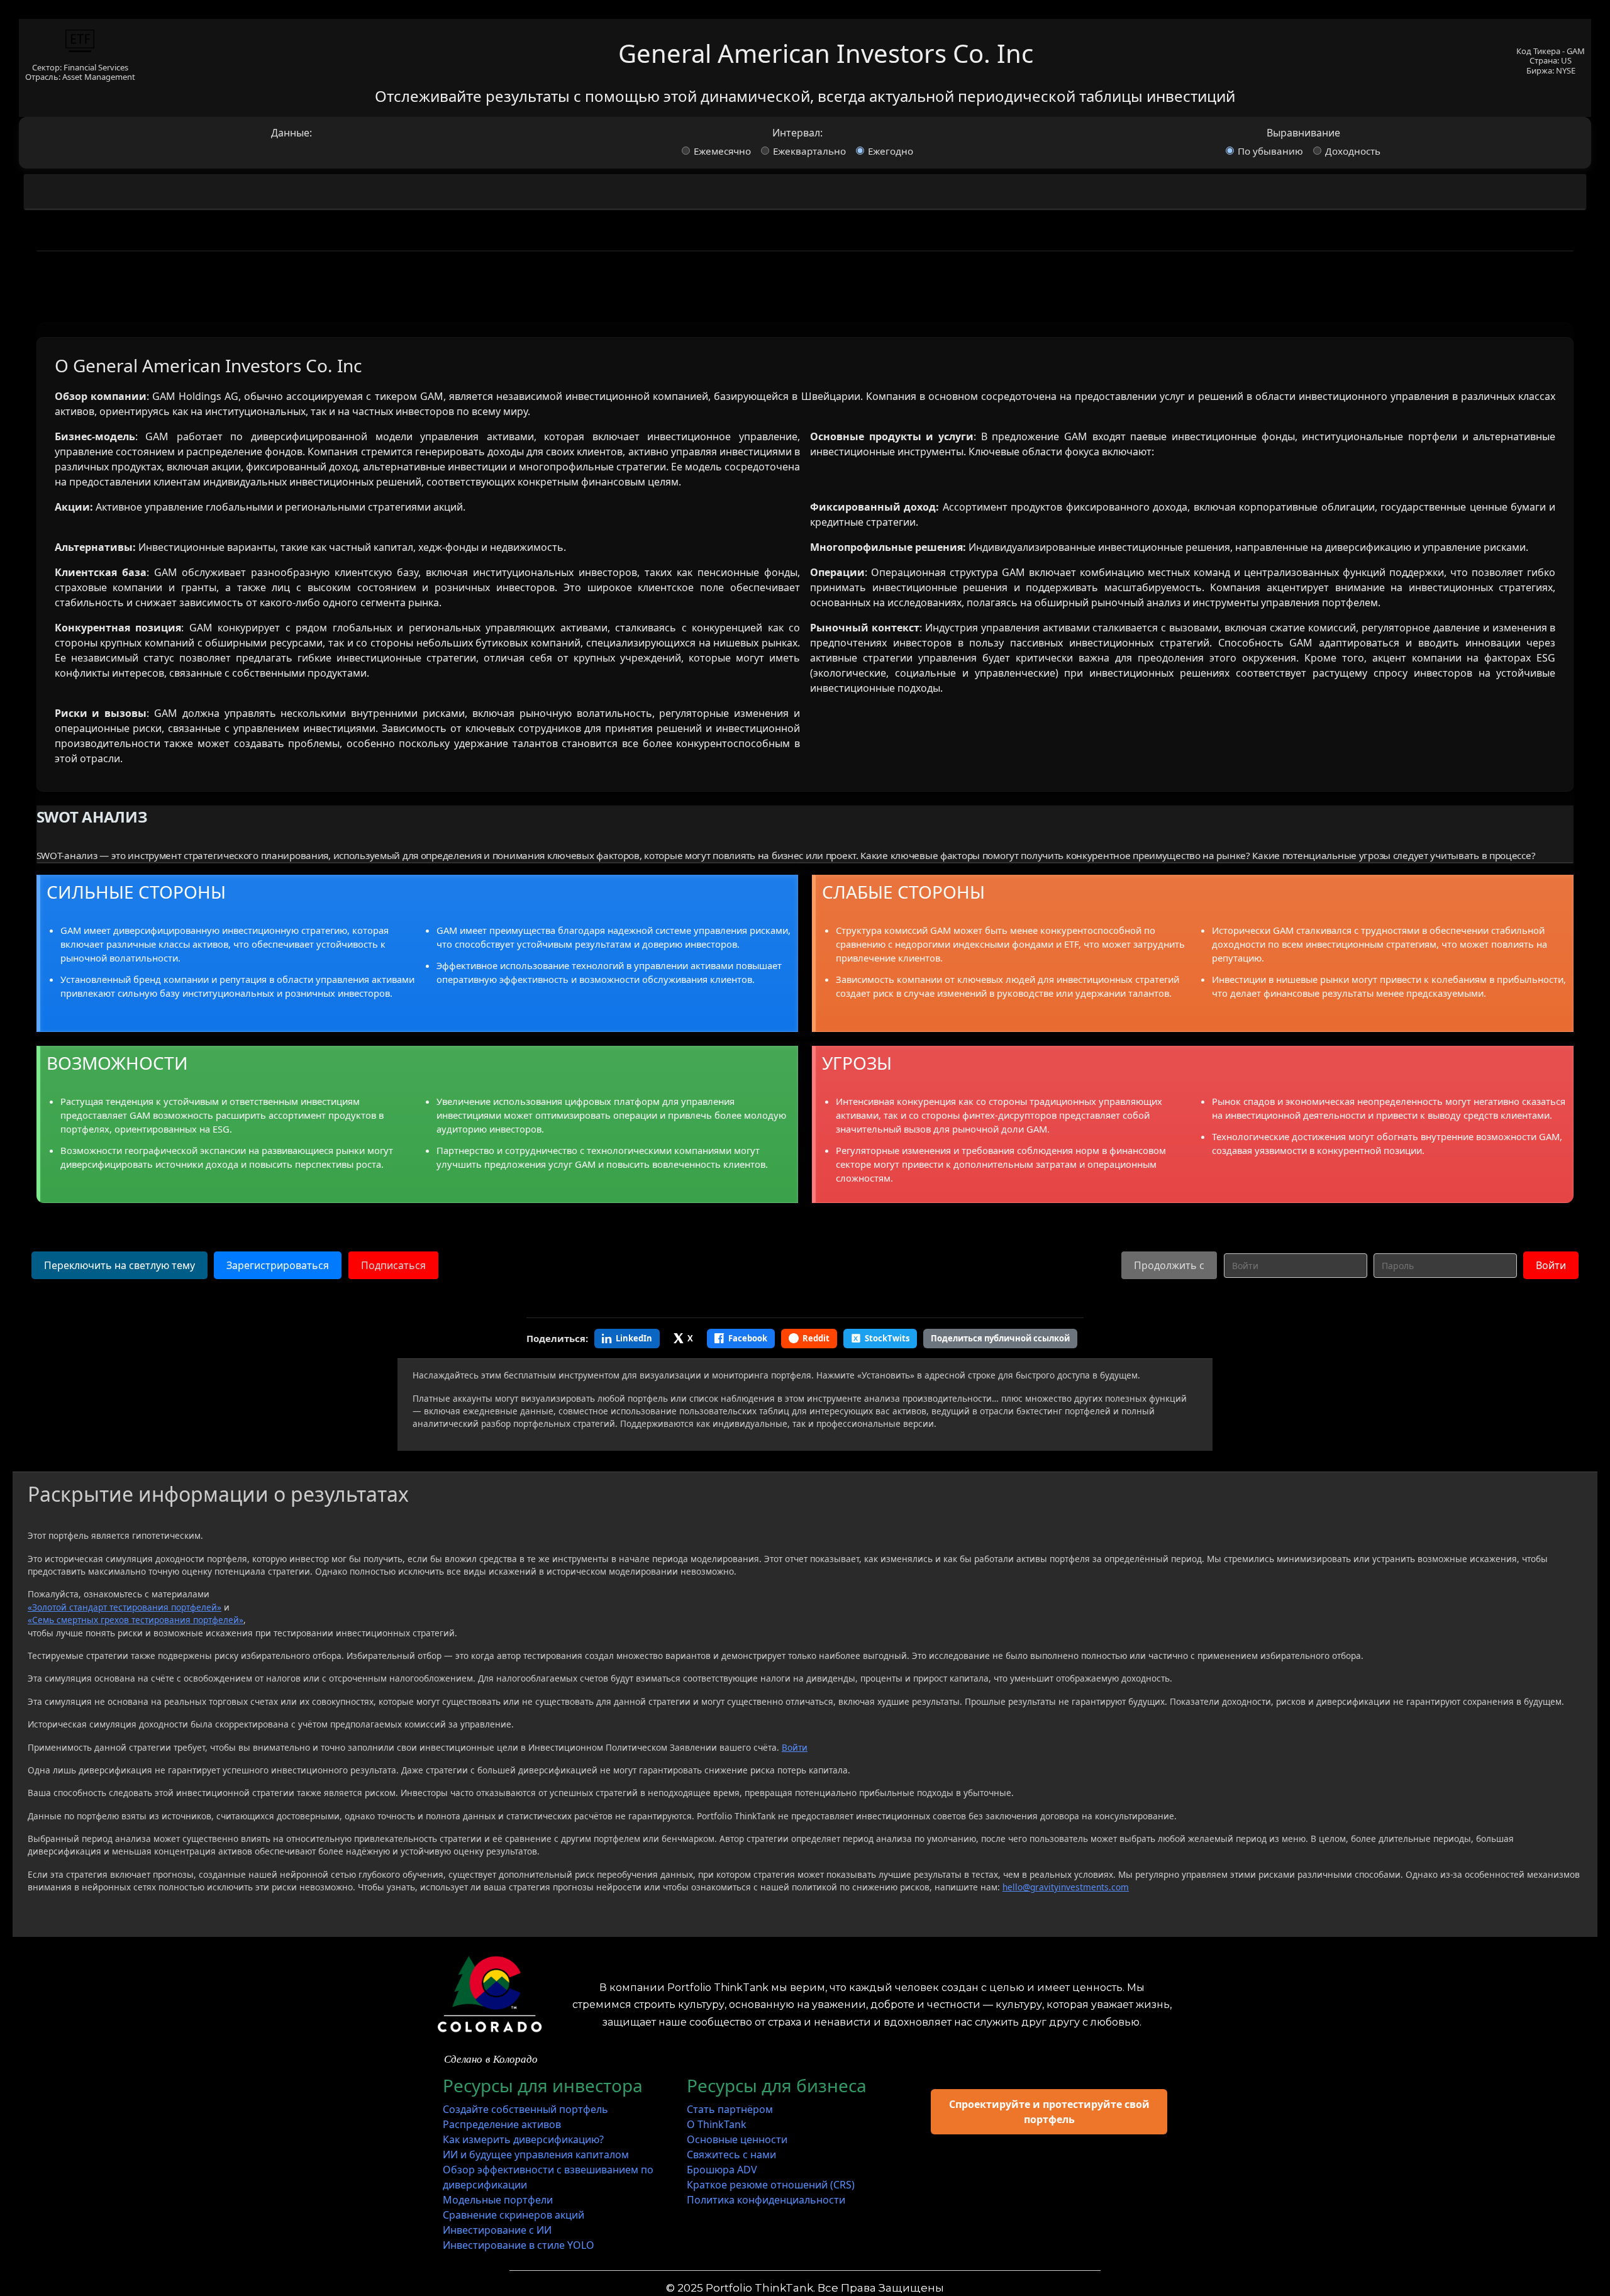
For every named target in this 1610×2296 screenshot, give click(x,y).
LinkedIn (634, 1338)
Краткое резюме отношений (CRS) (771, 2185)
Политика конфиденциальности (766, 2200)
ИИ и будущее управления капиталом (536, 2155)
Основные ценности (737, 2139)
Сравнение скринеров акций (514, 2215)
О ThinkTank (717, 2124)
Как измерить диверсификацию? (523, 2139)
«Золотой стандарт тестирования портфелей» (125, 1607)
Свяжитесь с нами (731, 2155)
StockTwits (887, 1338)
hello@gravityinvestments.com (1066, 1887)
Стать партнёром (730, 2109)
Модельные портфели (498, 2200)
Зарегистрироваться (278, 1265)
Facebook (748, 1338)
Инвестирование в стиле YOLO (519, 2245)
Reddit (816, 1338)
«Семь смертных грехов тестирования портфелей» (136, 1620)
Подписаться (393, 1265)
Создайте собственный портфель (525, 2109)
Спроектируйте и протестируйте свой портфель (1049, 2112)
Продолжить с (1169, 1265)
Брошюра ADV (722, 2170)
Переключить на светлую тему (119, 1265)
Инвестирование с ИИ (497, 2230)
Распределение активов (502, 2124)
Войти (1551, 1265)
